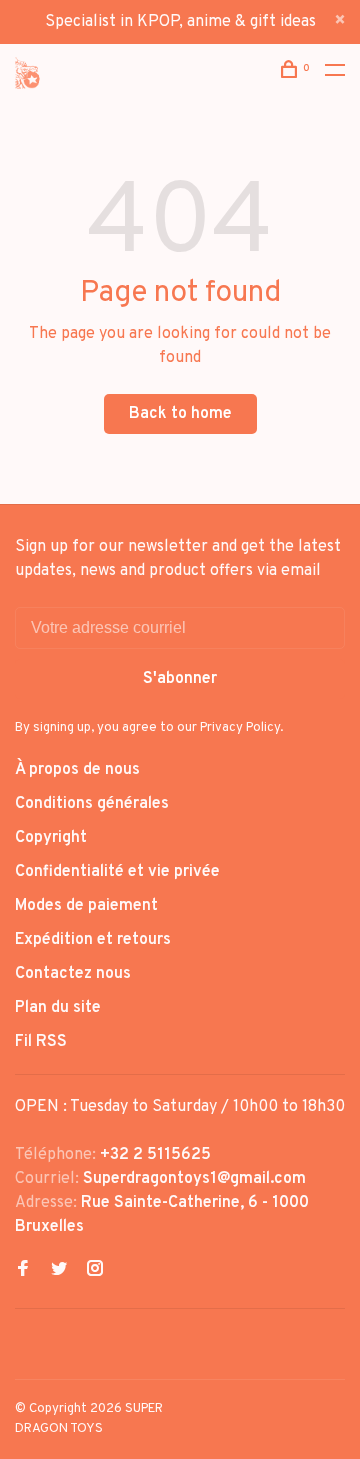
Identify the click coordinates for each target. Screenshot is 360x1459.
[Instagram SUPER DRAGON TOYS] (95, 1271)
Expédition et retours (93, 940)
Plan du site (58, 1008)
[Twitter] (59, 1271)
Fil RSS (41, 1042)
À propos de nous (77, 770)
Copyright (51, 838)
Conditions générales (92, 804)
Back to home (180, 414)
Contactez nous (73, 974)
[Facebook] (23, 1271)
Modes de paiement (86, 906)
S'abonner (180, 679)
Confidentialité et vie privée (117, 872)
